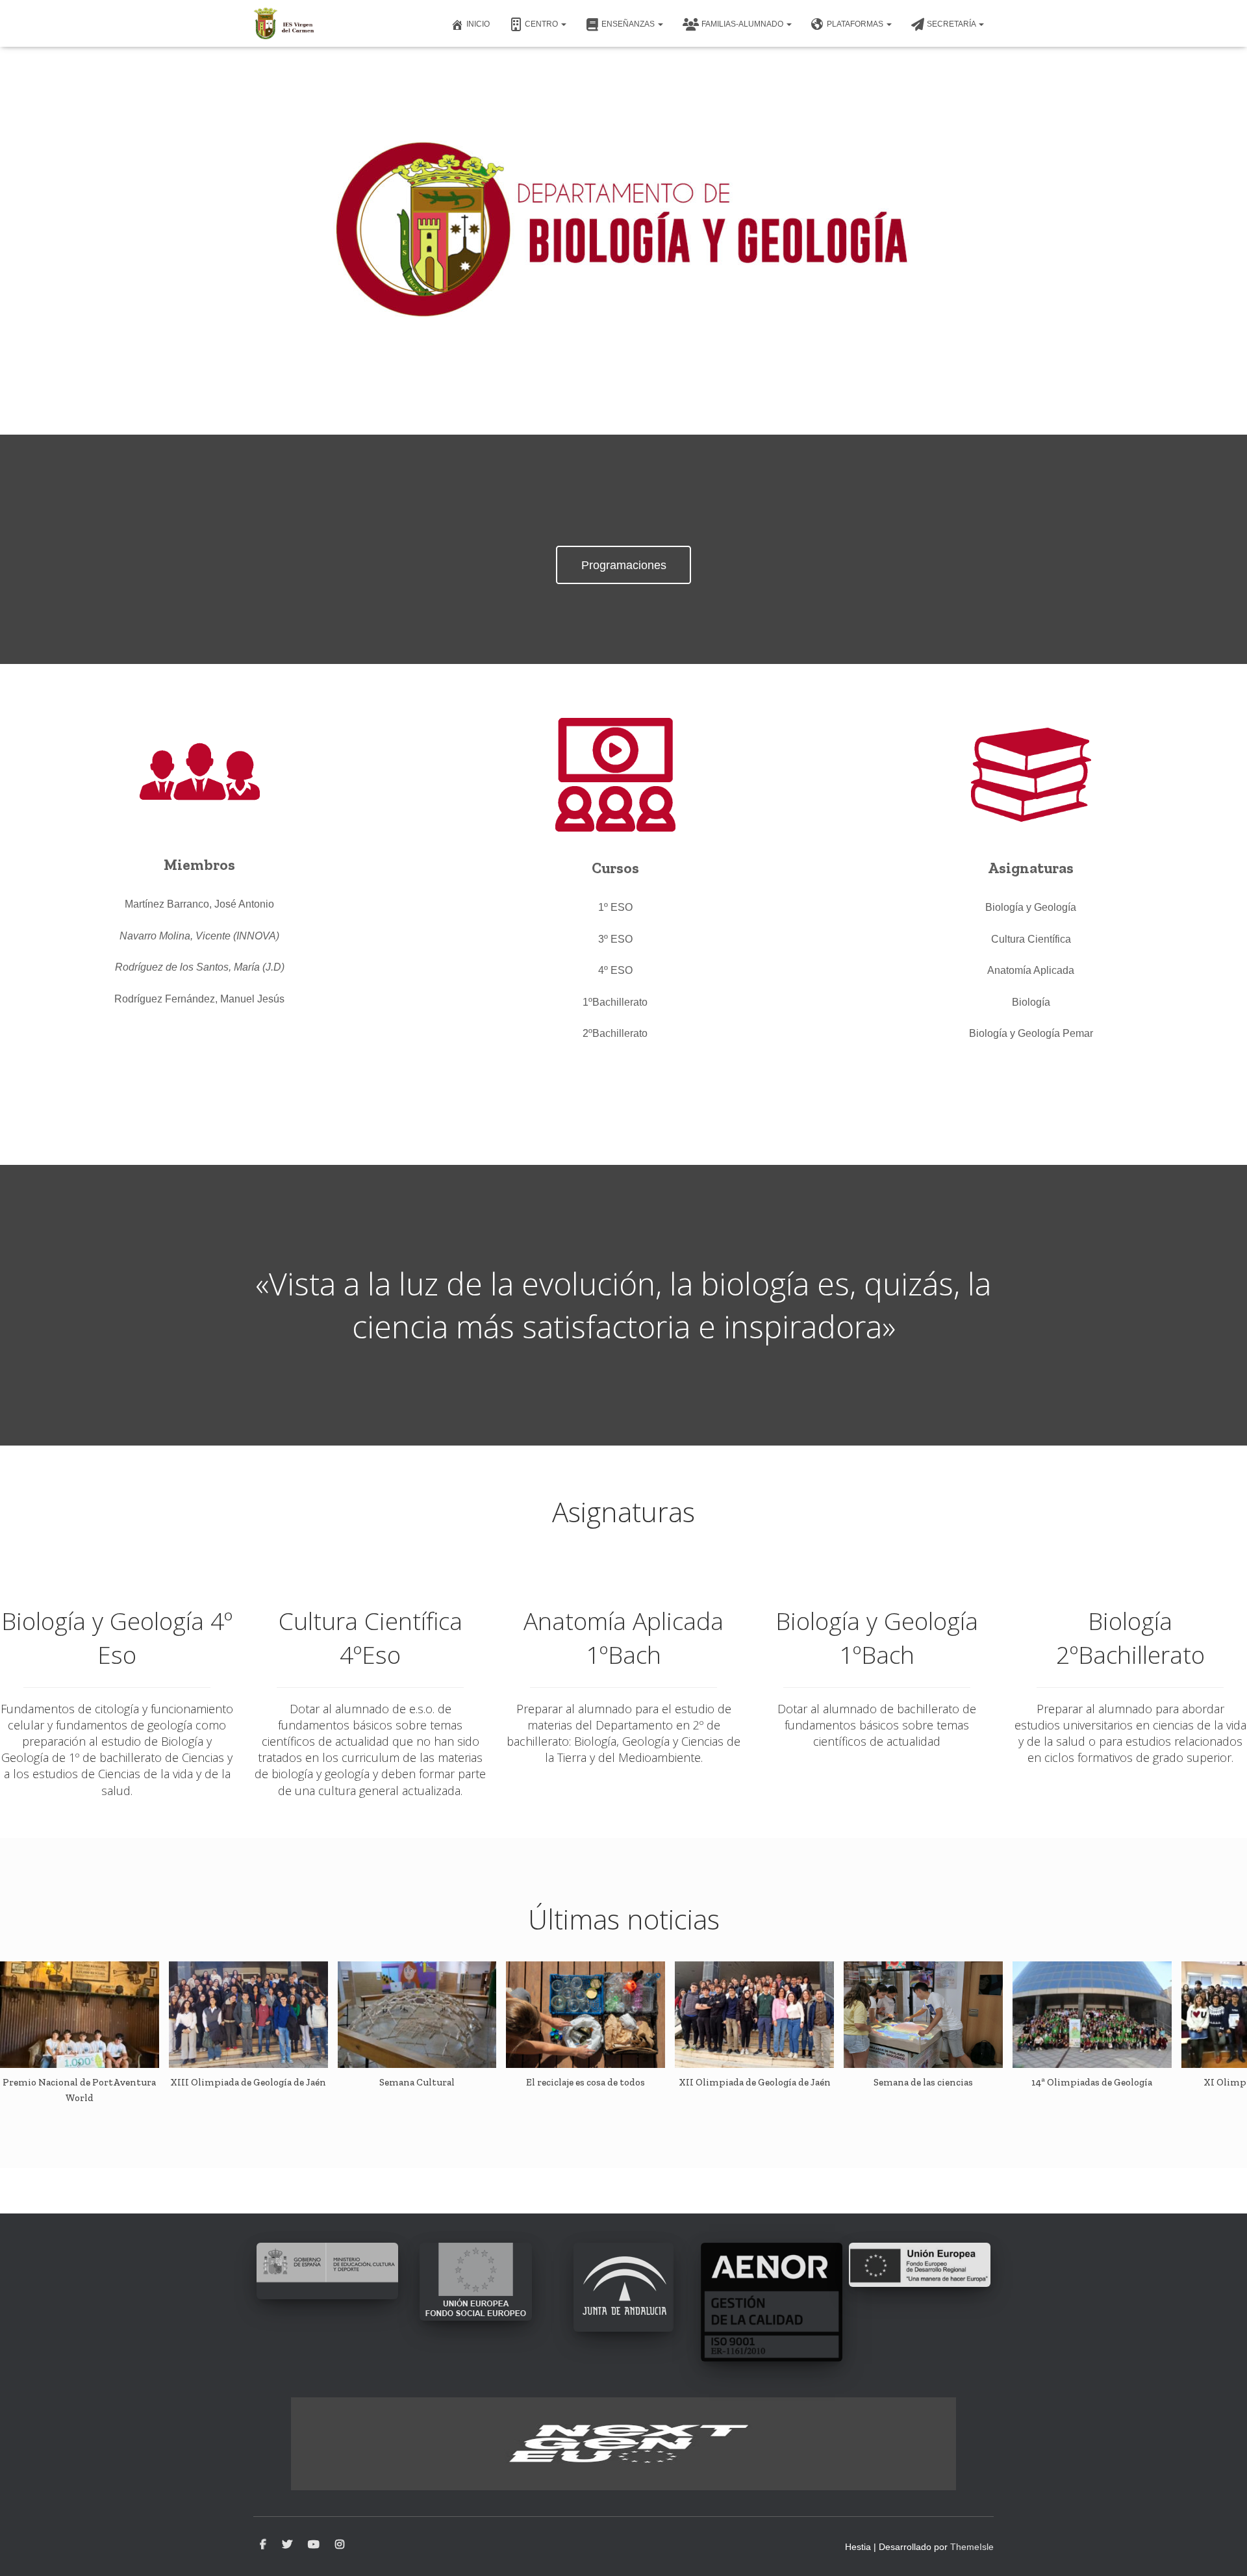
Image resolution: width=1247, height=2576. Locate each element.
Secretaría (952, 24)
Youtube (314, 2545)
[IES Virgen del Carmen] (284, 23)
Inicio (478, 24)
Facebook (263, 2545)
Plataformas (856, 24)
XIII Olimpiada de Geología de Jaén (248, 2082)
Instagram (340, 2545)
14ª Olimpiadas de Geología (1092, 2082)
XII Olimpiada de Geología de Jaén (755, 2082)
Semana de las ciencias (923, 2082)
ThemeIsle (972, 2547)
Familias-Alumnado (743, 24)
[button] (563, 24)
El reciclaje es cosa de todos (586, 2082)
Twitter (287, 2545)
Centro (542, 24)
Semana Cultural (417, 2082)
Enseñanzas (629, 24)
